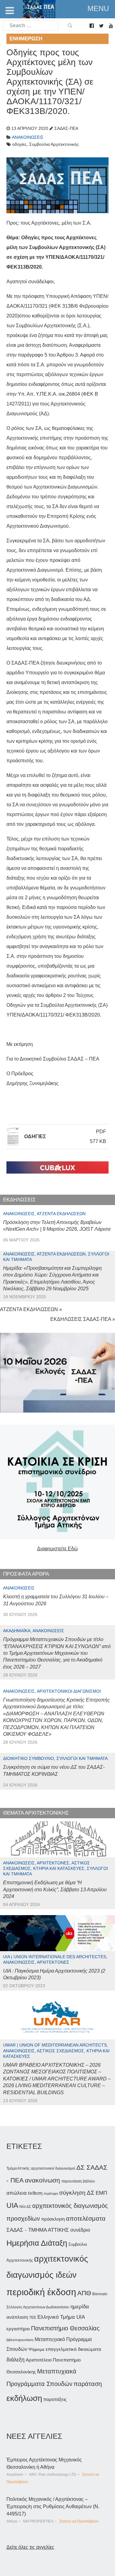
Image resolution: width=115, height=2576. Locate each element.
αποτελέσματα (86, 2219)
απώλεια (17, 2193)
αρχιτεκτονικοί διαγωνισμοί (53, 2168)
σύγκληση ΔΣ (77, 2193)
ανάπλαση (17, 2317)
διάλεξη (15, 2360)
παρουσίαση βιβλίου (78, 2181)
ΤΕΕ (33, 2318)
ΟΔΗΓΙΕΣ (35, 1136)
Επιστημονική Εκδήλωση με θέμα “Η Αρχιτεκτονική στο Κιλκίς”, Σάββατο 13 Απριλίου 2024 (55, 1889)
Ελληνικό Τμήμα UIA (61, 2317)
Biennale (100, 2294)
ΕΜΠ (101, 2193)
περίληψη (51, 2193)
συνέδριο (80, 2230)
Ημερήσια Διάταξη (37, 2243)
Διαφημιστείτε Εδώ (57, 1549)
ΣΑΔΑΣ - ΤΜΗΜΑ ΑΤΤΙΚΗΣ (38, 2230)
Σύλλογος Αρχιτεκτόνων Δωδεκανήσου (38, 2307)
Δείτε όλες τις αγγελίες (30, 2547)
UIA (12, 2206)
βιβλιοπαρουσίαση (20, 2340)
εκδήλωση (24, 2398)
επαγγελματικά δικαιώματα (73, 2349)
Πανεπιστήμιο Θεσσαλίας (65, 2328)
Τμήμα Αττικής (18, 2168)
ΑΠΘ (84, 2293)
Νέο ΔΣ (25, 2207)
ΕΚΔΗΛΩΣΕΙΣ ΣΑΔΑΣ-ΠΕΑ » (83, 1319)
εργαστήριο (18, 2329)
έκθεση (35, 2193)
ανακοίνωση (42, 2180)
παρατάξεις (55, 2399)
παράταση (88, 2384)
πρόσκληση (53, 2219)
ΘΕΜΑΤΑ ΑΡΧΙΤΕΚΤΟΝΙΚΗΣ (36, 1813)
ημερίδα (80, 2307)
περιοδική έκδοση (41, 2292)
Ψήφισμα (36, 2349)
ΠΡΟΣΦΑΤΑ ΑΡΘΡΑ (26, 1574)
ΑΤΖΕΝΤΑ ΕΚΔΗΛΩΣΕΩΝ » (31, 1309)
